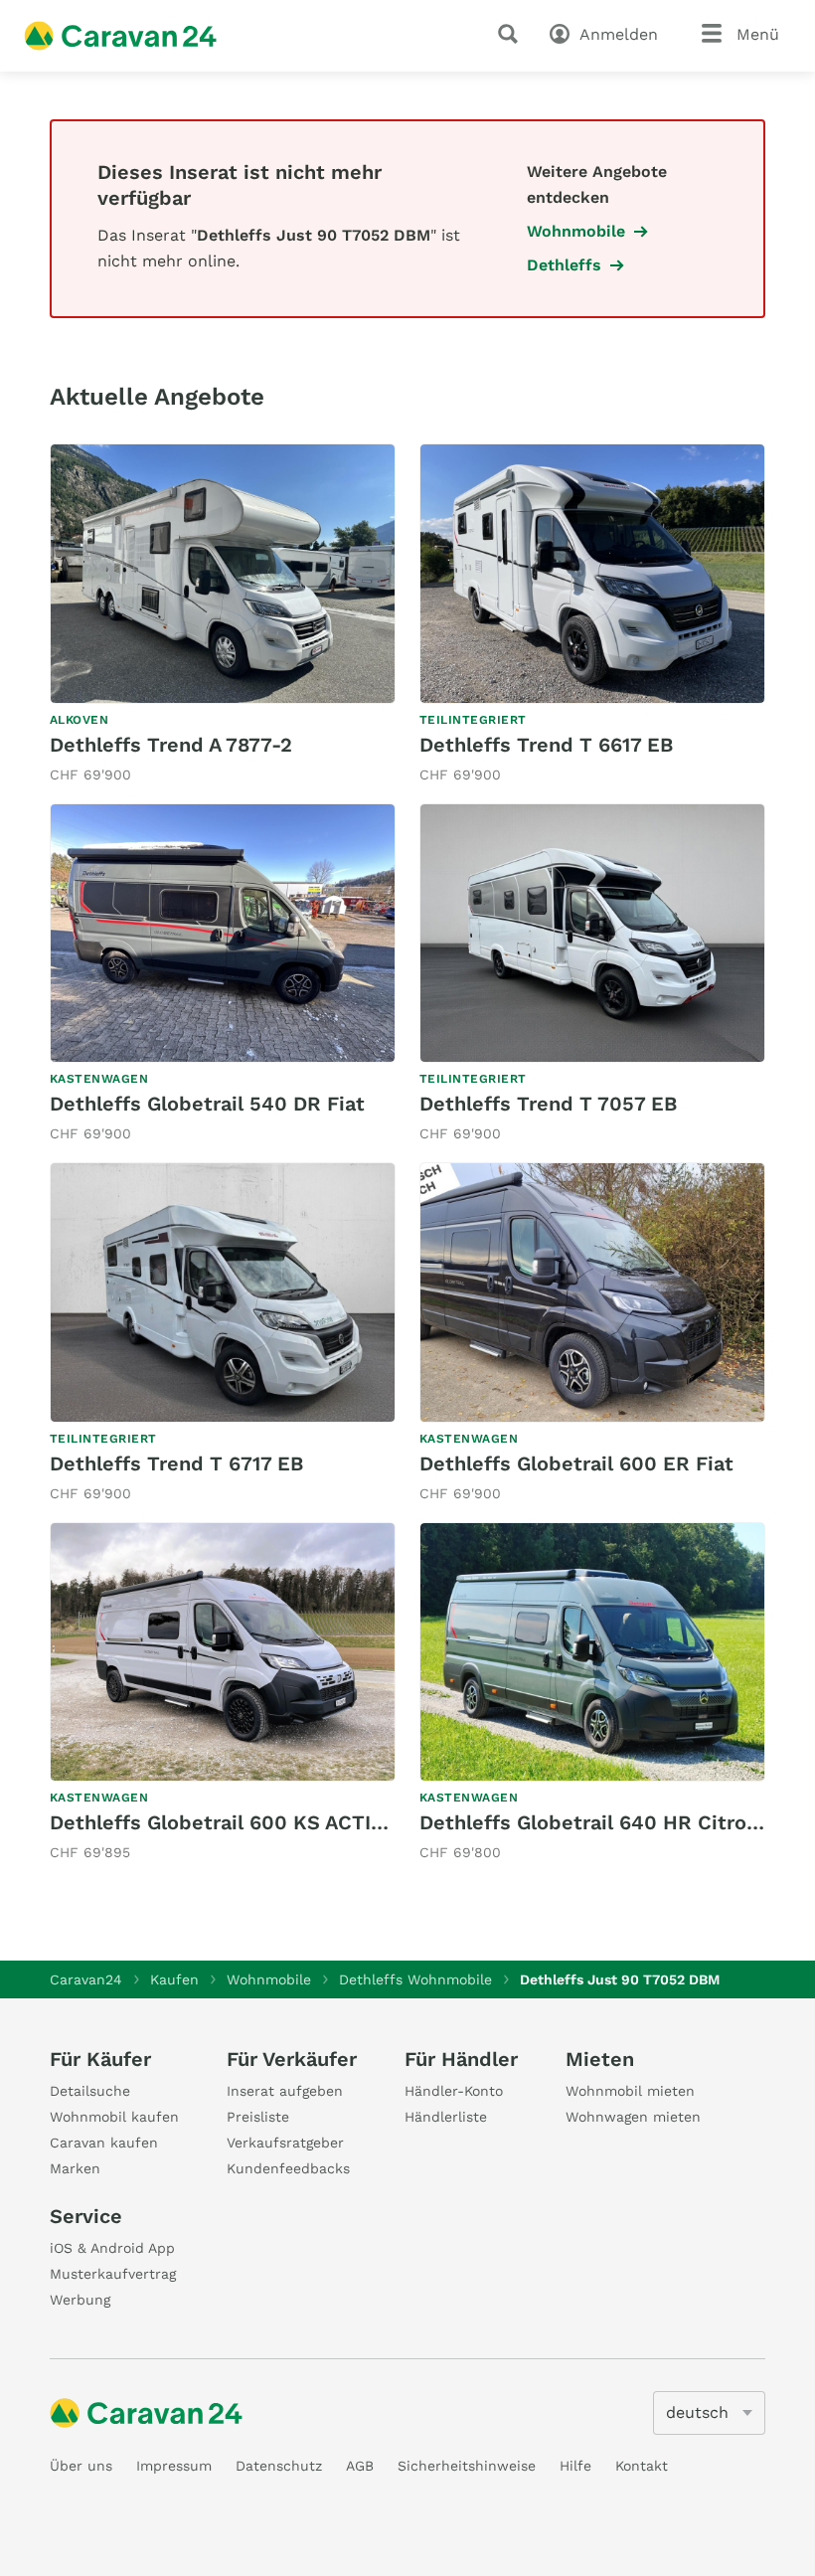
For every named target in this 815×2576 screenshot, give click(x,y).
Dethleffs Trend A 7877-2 (171, 745)
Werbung (80, 2300)
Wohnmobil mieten (630, 2091)
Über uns (81, 2466)
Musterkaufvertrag (113, 2274)
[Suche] (512, 34)
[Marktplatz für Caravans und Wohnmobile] (120, 36)
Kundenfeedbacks (288, 2168)
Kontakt (642, 2466)
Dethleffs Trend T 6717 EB (176, 1463)
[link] (223, 615)
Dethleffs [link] (564, 265)
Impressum (174, 2466)
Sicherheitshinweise (467, 2466)
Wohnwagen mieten (633, 2117)
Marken (75, 2168)
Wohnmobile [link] (576, 231)
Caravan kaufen (104, 2143)
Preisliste (258, 2117)
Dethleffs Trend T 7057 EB (548, 1104)
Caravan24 (86, 1979)
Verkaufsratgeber (285, 2143)
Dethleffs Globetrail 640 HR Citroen (595, 1822)
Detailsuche (90, 2091)
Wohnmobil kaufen (114, 2117)
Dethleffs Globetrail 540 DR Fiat (207, 1104)
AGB (360, 2466)
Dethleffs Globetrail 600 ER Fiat (576, 1463)
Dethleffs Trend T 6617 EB (546, 745)
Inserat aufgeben (285, 2091)
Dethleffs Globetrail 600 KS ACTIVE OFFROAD (273, 1822)
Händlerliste (446, 2117)
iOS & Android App (112, 2248)
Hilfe (575, 2466)
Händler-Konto (454, 2091)
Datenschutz (279, 2466)
